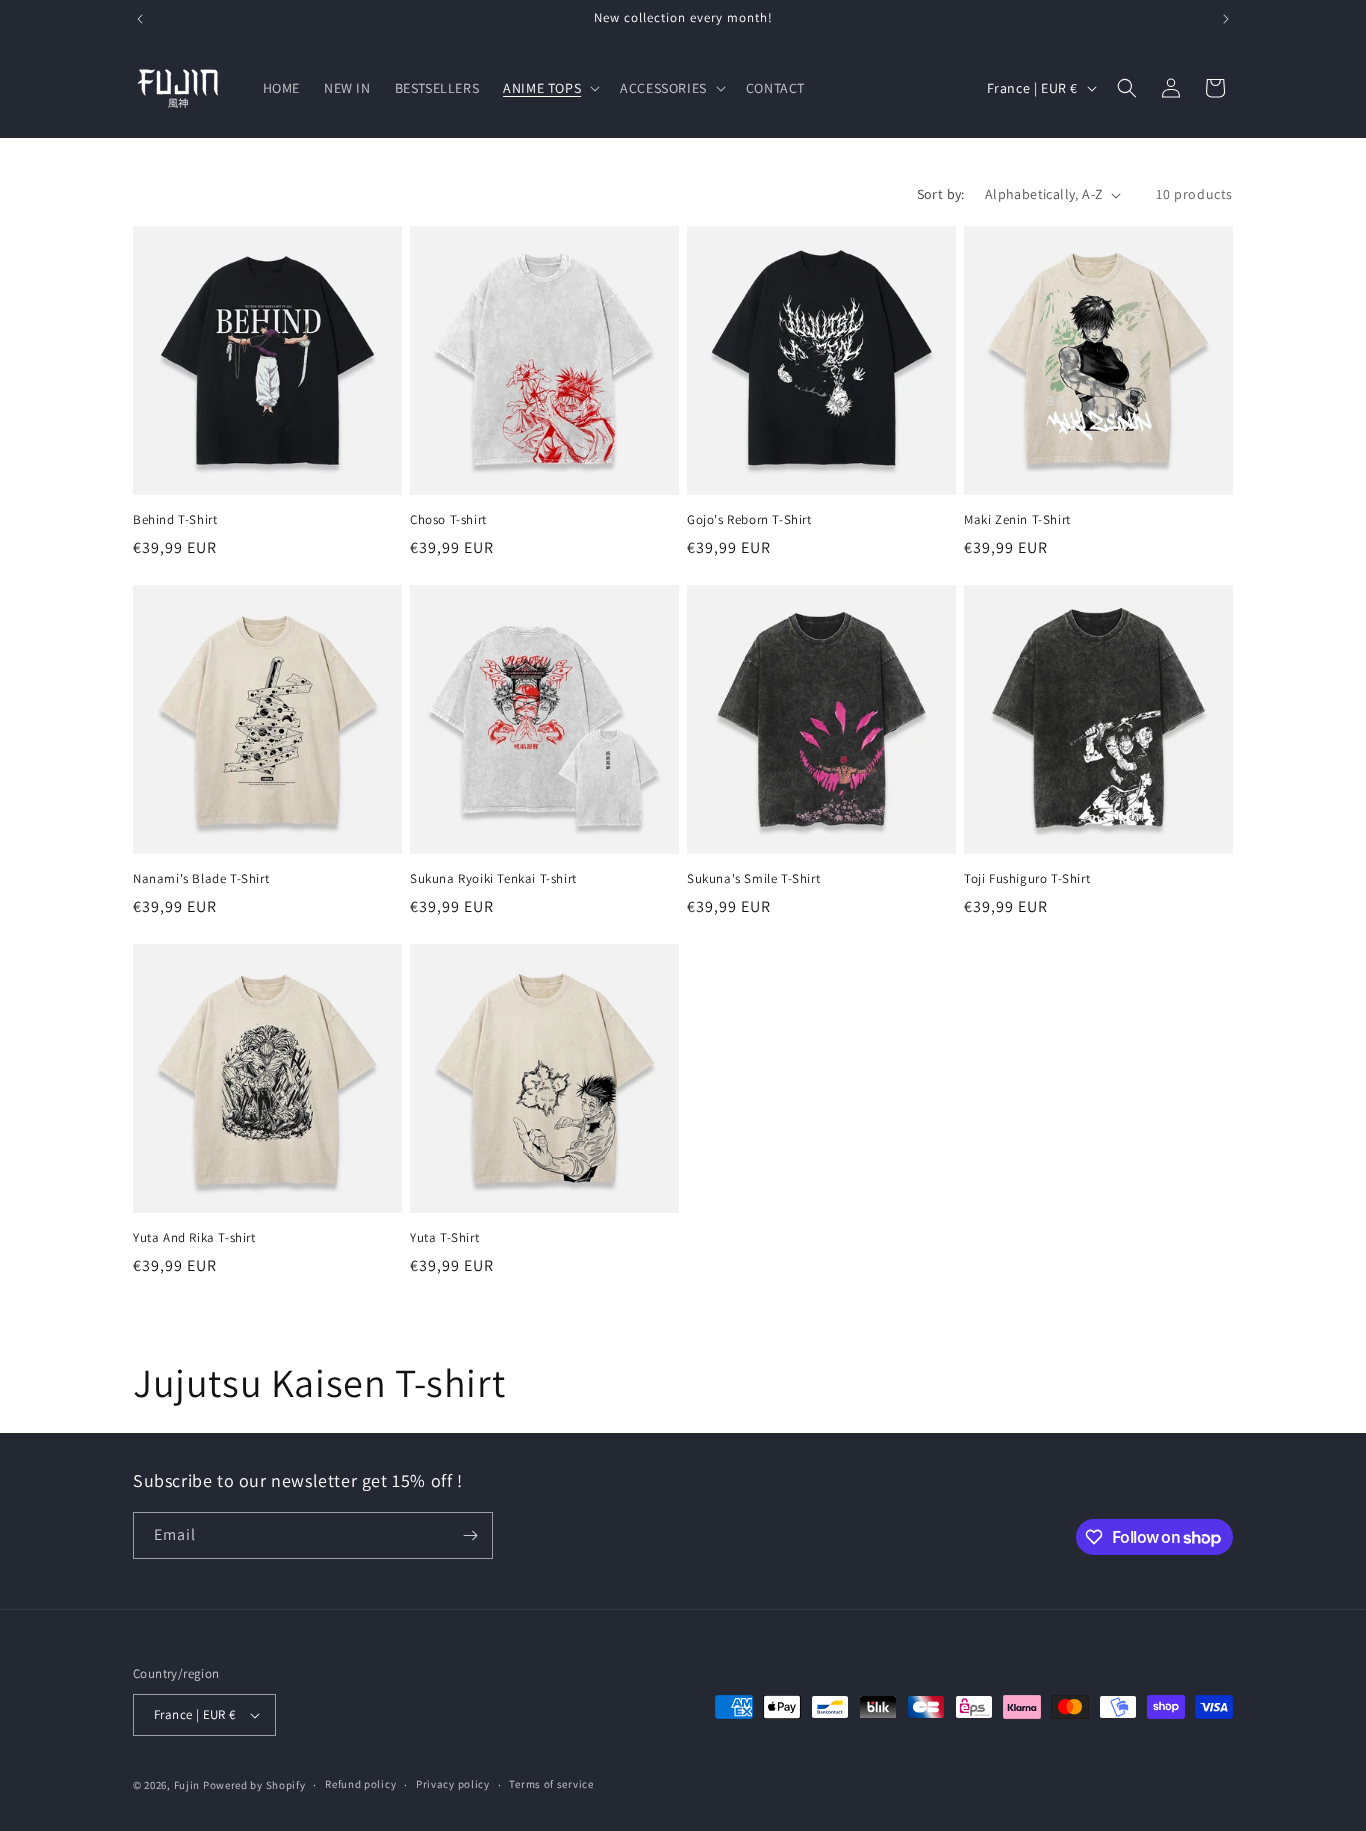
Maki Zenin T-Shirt (1017, 520)
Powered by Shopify (254, 1785)
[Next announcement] (1226, 19)
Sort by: (941, 194)
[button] (549, 88)
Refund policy (360, 1784)
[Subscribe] (470, 1535)
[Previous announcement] (140, 19)
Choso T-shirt (448, 520)
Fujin (187, 1785)
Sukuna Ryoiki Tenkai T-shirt (493, 879)
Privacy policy (453, 1784)
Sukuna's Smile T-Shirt (753, 879)
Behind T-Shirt (175, 520)
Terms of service (551, 1784)
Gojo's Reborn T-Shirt (749, 520)
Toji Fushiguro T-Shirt (1027, 879)
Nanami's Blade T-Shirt (201, 879)
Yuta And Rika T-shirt (194, 1238)
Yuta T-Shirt (444, 1238)
